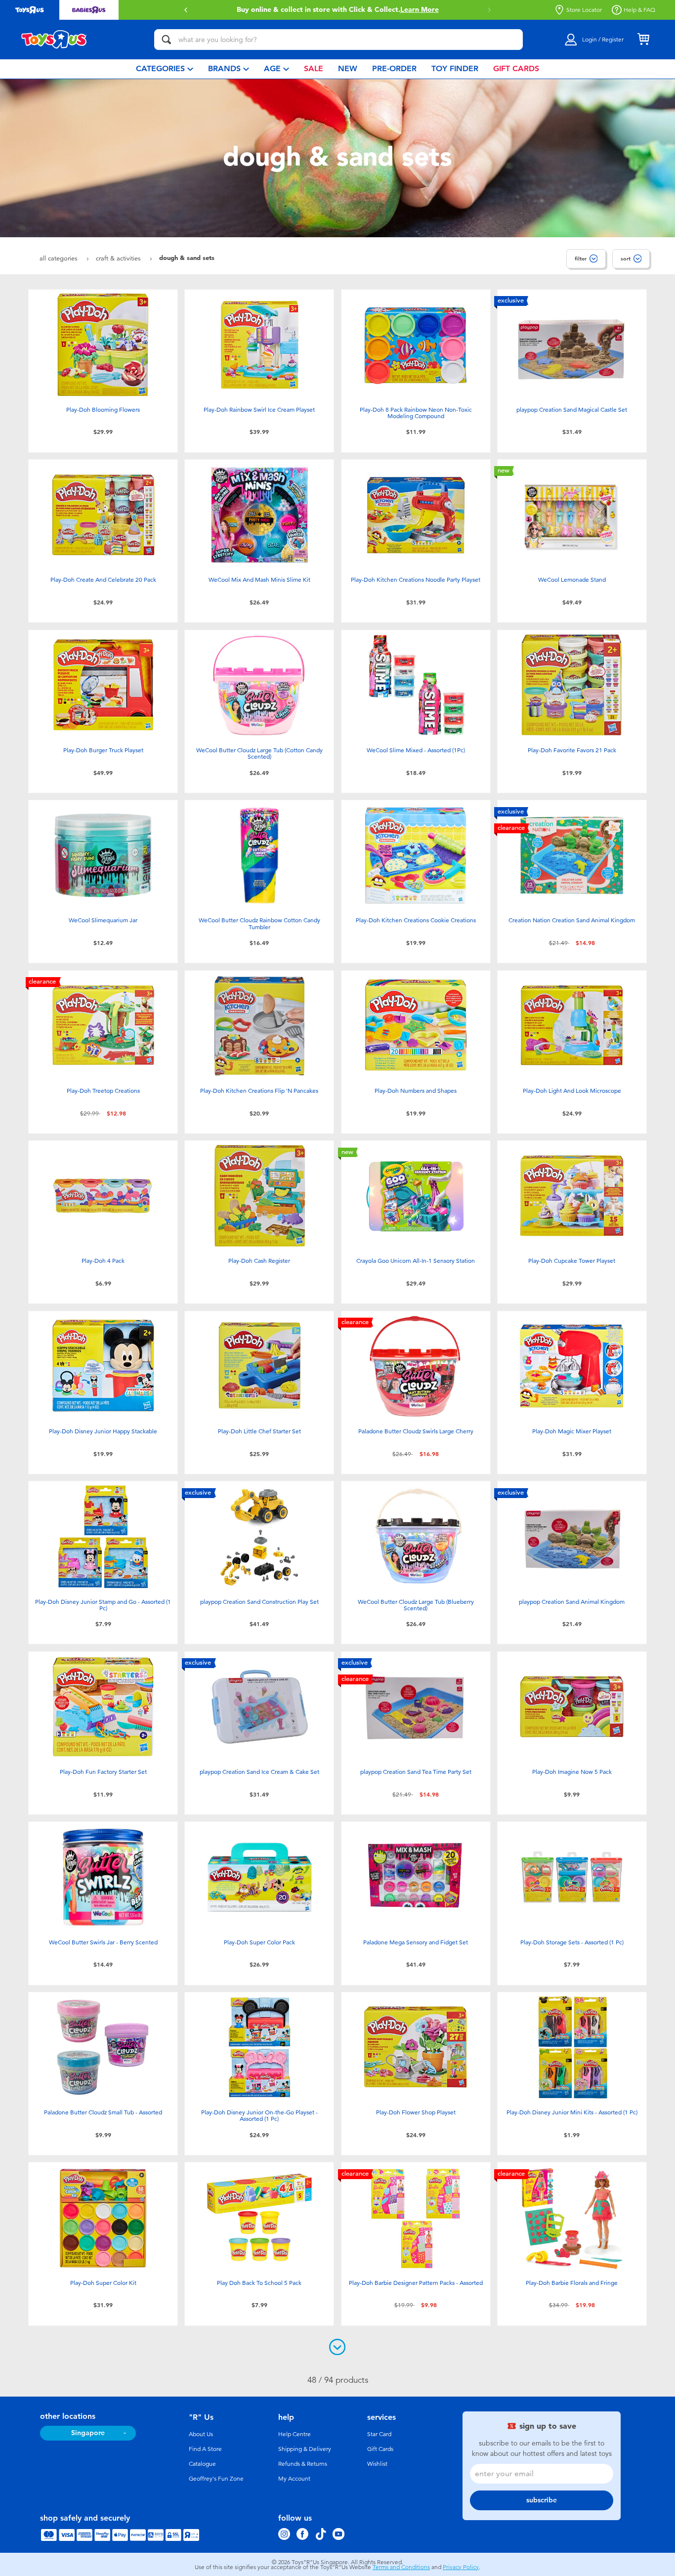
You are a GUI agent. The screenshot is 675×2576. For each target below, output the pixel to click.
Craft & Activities (119, 258)
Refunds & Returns (303, 2464)
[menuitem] (165, 69)
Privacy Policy (461, 2567)
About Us (201, 2434)
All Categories (60, 258)
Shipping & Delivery (305, 2449)
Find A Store (205, 2449)
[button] (186, 10)
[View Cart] (643, 40)
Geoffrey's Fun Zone (216, 2479)
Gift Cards (380, 2449)
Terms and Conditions (401, 2567)
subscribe (542, 2500)
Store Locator (584, 10)
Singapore (88, 2433)
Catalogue (202, 2464)
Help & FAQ (639, 10)
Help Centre (295, 2434)
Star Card (379, 2434)
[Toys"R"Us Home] (54, 40)
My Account (294, 2479)
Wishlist (377, 2464)
